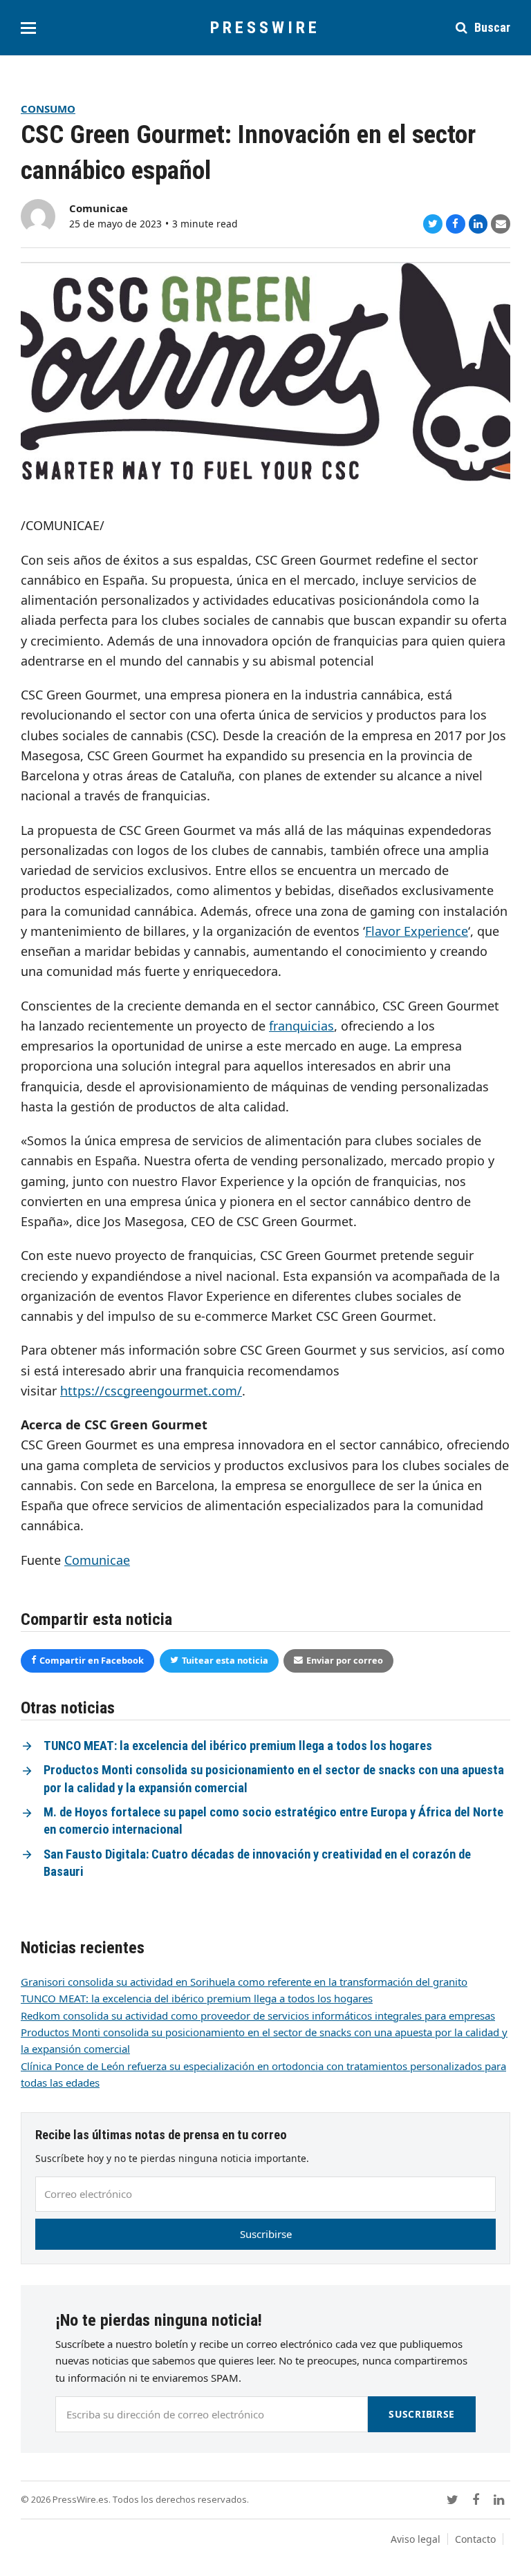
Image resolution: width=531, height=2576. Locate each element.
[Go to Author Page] (38, 215)
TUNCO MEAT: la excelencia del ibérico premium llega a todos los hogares (238, 1746)
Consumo (48, 109)
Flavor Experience (417, 931)
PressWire (265, 28)
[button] (28, 28)
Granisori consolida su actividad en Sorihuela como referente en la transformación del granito (244, 1982)
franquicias (301, 1026)
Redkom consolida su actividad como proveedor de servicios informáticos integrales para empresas (258, 2015)
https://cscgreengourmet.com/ (151, 1391)
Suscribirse (266, 2234)
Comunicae (99, 208)
